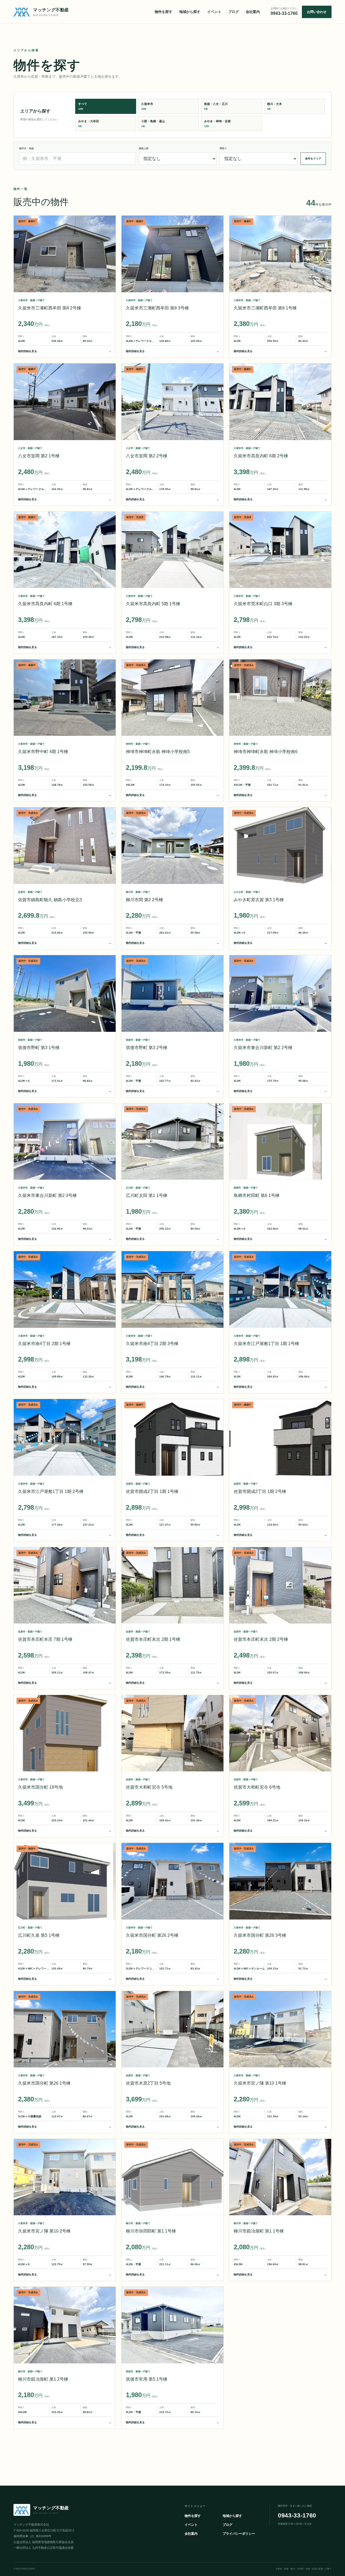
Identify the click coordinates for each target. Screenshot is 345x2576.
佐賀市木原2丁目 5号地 (148, 2083)
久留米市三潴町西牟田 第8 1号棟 (265, 308)
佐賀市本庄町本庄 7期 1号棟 (45, 1639)
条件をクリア (313, 159)
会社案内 (253, 12)
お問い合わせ (317, 12)
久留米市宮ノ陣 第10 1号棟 (260, 2083)
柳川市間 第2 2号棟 (144, 900)
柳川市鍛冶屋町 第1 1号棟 (259, 2231)
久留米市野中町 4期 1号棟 (43, 752)
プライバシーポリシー (239, 2534)
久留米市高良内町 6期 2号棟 (261, 456)
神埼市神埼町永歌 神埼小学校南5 (158, 752)
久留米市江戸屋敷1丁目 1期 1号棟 (266, 1344)
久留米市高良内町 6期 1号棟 (45, 604)
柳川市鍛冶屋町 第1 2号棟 (43, 2379)
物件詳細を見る (65, 351)
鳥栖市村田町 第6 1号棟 (257, 1195)
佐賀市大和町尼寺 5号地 (149, 1787)
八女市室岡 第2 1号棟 (39, 456)
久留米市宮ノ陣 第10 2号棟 (44, 2231)
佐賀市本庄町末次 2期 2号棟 (261, 1639)
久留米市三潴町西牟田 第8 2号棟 (50, 308)
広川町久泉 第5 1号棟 (39, 1935)
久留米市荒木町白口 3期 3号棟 (263, 604)
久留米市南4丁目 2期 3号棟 (152, 1344)
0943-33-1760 (297, 2515)
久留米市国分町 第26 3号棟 (260, 1935)
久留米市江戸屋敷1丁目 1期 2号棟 (51, 1491)
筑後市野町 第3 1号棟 (39, 1048)
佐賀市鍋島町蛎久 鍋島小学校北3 (50, 900)
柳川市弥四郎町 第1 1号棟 (151, 2231)
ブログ (234, 12)
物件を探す (163, 12)
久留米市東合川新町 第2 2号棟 (263, 1048)
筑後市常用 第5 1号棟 (147, 2379)
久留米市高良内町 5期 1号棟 (153, 604)
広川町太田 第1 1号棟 (147, 1195)
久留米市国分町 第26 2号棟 (152, 1935)
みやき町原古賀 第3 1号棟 (259, 900)
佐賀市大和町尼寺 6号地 (257, 1787)
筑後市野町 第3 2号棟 (147, 1048)
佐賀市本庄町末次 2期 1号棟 (153, 1639)
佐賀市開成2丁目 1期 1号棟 (152, 1491)
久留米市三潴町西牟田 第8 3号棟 (157, 308)
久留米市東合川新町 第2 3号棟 (47, 1195)
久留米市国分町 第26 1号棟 (44, 2083)
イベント (214, 12)
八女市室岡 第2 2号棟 (147, 456)
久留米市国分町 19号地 (40, 1787)
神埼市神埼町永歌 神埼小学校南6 (266, 752)
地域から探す (190, 12)
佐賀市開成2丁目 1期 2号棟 (260, 1491)
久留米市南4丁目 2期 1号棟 (44, 1344)
